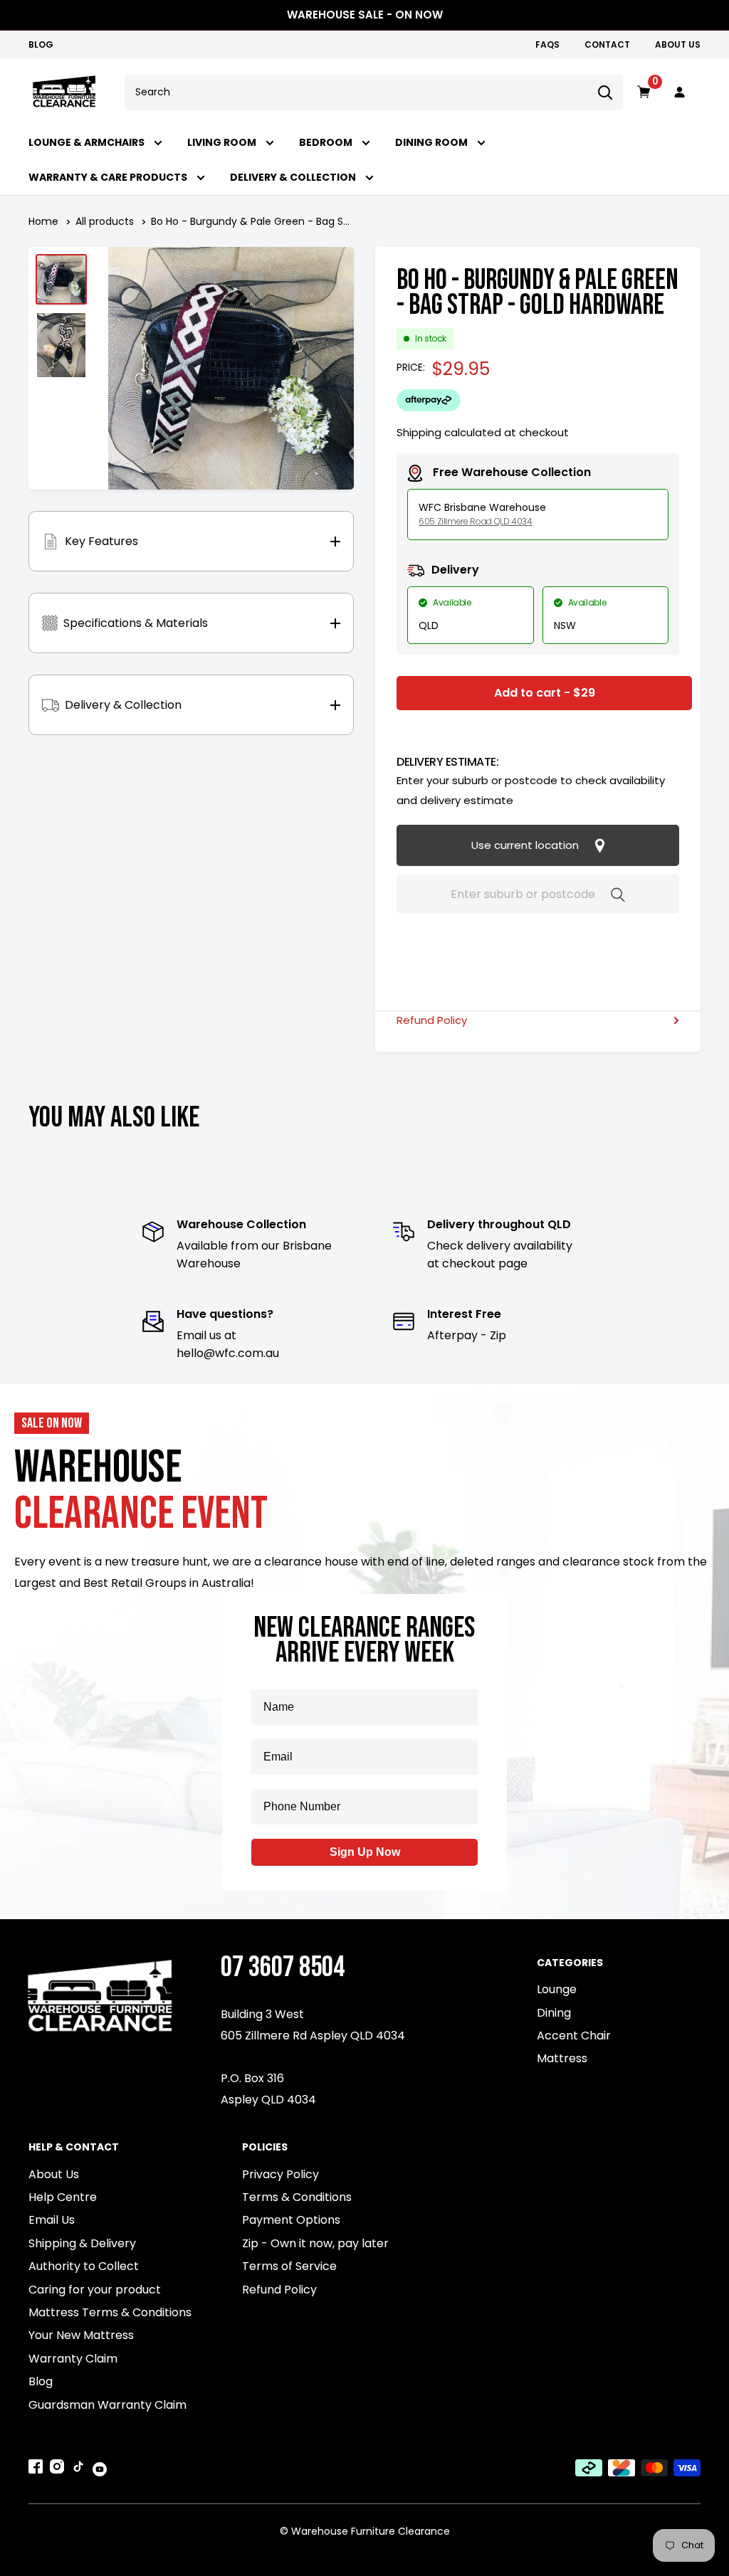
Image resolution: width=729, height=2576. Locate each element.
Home (43, 221)
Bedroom (327, 143)
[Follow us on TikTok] (78, 2469)
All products (105, 221)
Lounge (557, 1989)
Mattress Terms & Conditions (110, 2312)
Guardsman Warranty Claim (107, 2405)
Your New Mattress (81, 2335)
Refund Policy (432, 1020)
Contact (607, 44)
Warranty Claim (73, 2359)
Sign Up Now (365, 1852)
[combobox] (356, 93)
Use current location (526, 845)
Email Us (52, 2220)
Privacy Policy (280, 2174)
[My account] (680, 93)
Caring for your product (95, 2290)
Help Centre (63, 2197)
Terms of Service (289, 2266)
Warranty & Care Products (109, 178)
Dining (554, 2013)
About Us (678, 44)
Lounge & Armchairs (88, 143)
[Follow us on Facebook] (36, 2469)
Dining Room (432, 143)
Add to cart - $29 (545, 693)
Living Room (223, 143)
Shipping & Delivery (82, 2243)
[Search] (605, 93)
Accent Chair (574, 2036)
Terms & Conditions (297, 2197)
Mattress (562, 2058)
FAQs (547, 44)
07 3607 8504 (283, 1967)
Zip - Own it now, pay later (315, 2243)
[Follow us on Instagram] (57, 2469)
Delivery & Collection (294, 178)
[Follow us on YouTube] (100, 2469)
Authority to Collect (84, 2266)
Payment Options (291, 2220)
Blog (41, 44)
